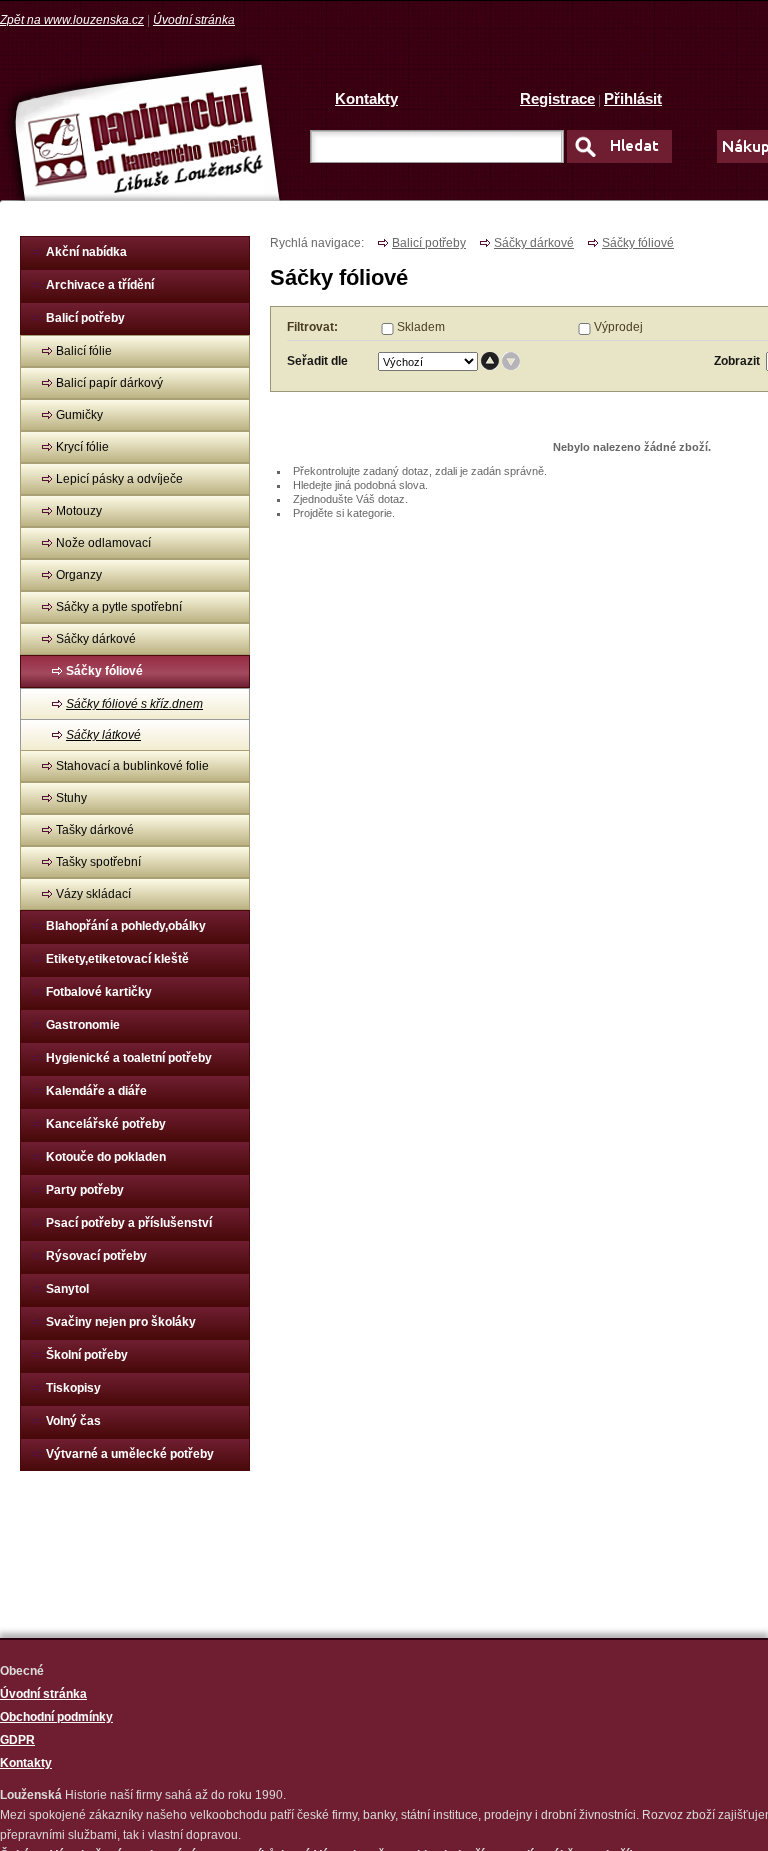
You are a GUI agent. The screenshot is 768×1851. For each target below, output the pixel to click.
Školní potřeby (87, 1355)
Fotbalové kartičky (99, 992)
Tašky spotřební (98, 862)
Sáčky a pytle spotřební (119, 607)
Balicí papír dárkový (109, 383)
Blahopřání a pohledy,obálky (126, 926)
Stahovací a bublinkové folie (132, 766)
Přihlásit (633, 98)
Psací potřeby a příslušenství (129, 1223)
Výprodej (618, 327)
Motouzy (79, 511)
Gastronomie (83, 1025)
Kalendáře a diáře (96, 1091)
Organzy (79, 575)
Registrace (557, 98)
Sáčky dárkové (96, 639)
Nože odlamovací (103, 543)
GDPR (17, 1740)
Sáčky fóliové (104, 671)
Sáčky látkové (103, 735)
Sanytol (67, 1289)
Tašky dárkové (95, 830)
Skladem (421, 327)
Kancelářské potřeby (106, 1124)
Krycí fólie (82, 447)
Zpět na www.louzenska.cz (72, 20)
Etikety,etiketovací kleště (117, 959)
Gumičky (79, 415)
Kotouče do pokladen (106, 1157)
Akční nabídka (86, 252)
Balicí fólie (84, 351)
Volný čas (73, 1421)
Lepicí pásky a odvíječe (119, 479)
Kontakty (366, 98)
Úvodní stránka (194, 20)
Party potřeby (85, 1190)
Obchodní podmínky (56, 1717)
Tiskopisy (73, 1388)
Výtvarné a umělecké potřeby (130, 1454)
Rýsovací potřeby (96, 1256)
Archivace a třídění (100, 285)
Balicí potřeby (85, 318)
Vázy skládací (93, 894)
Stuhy (71, 798)
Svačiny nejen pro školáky (121, 1322)
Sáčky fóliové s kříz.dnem (134, 704)
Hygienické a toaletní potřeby (129, 1058)
